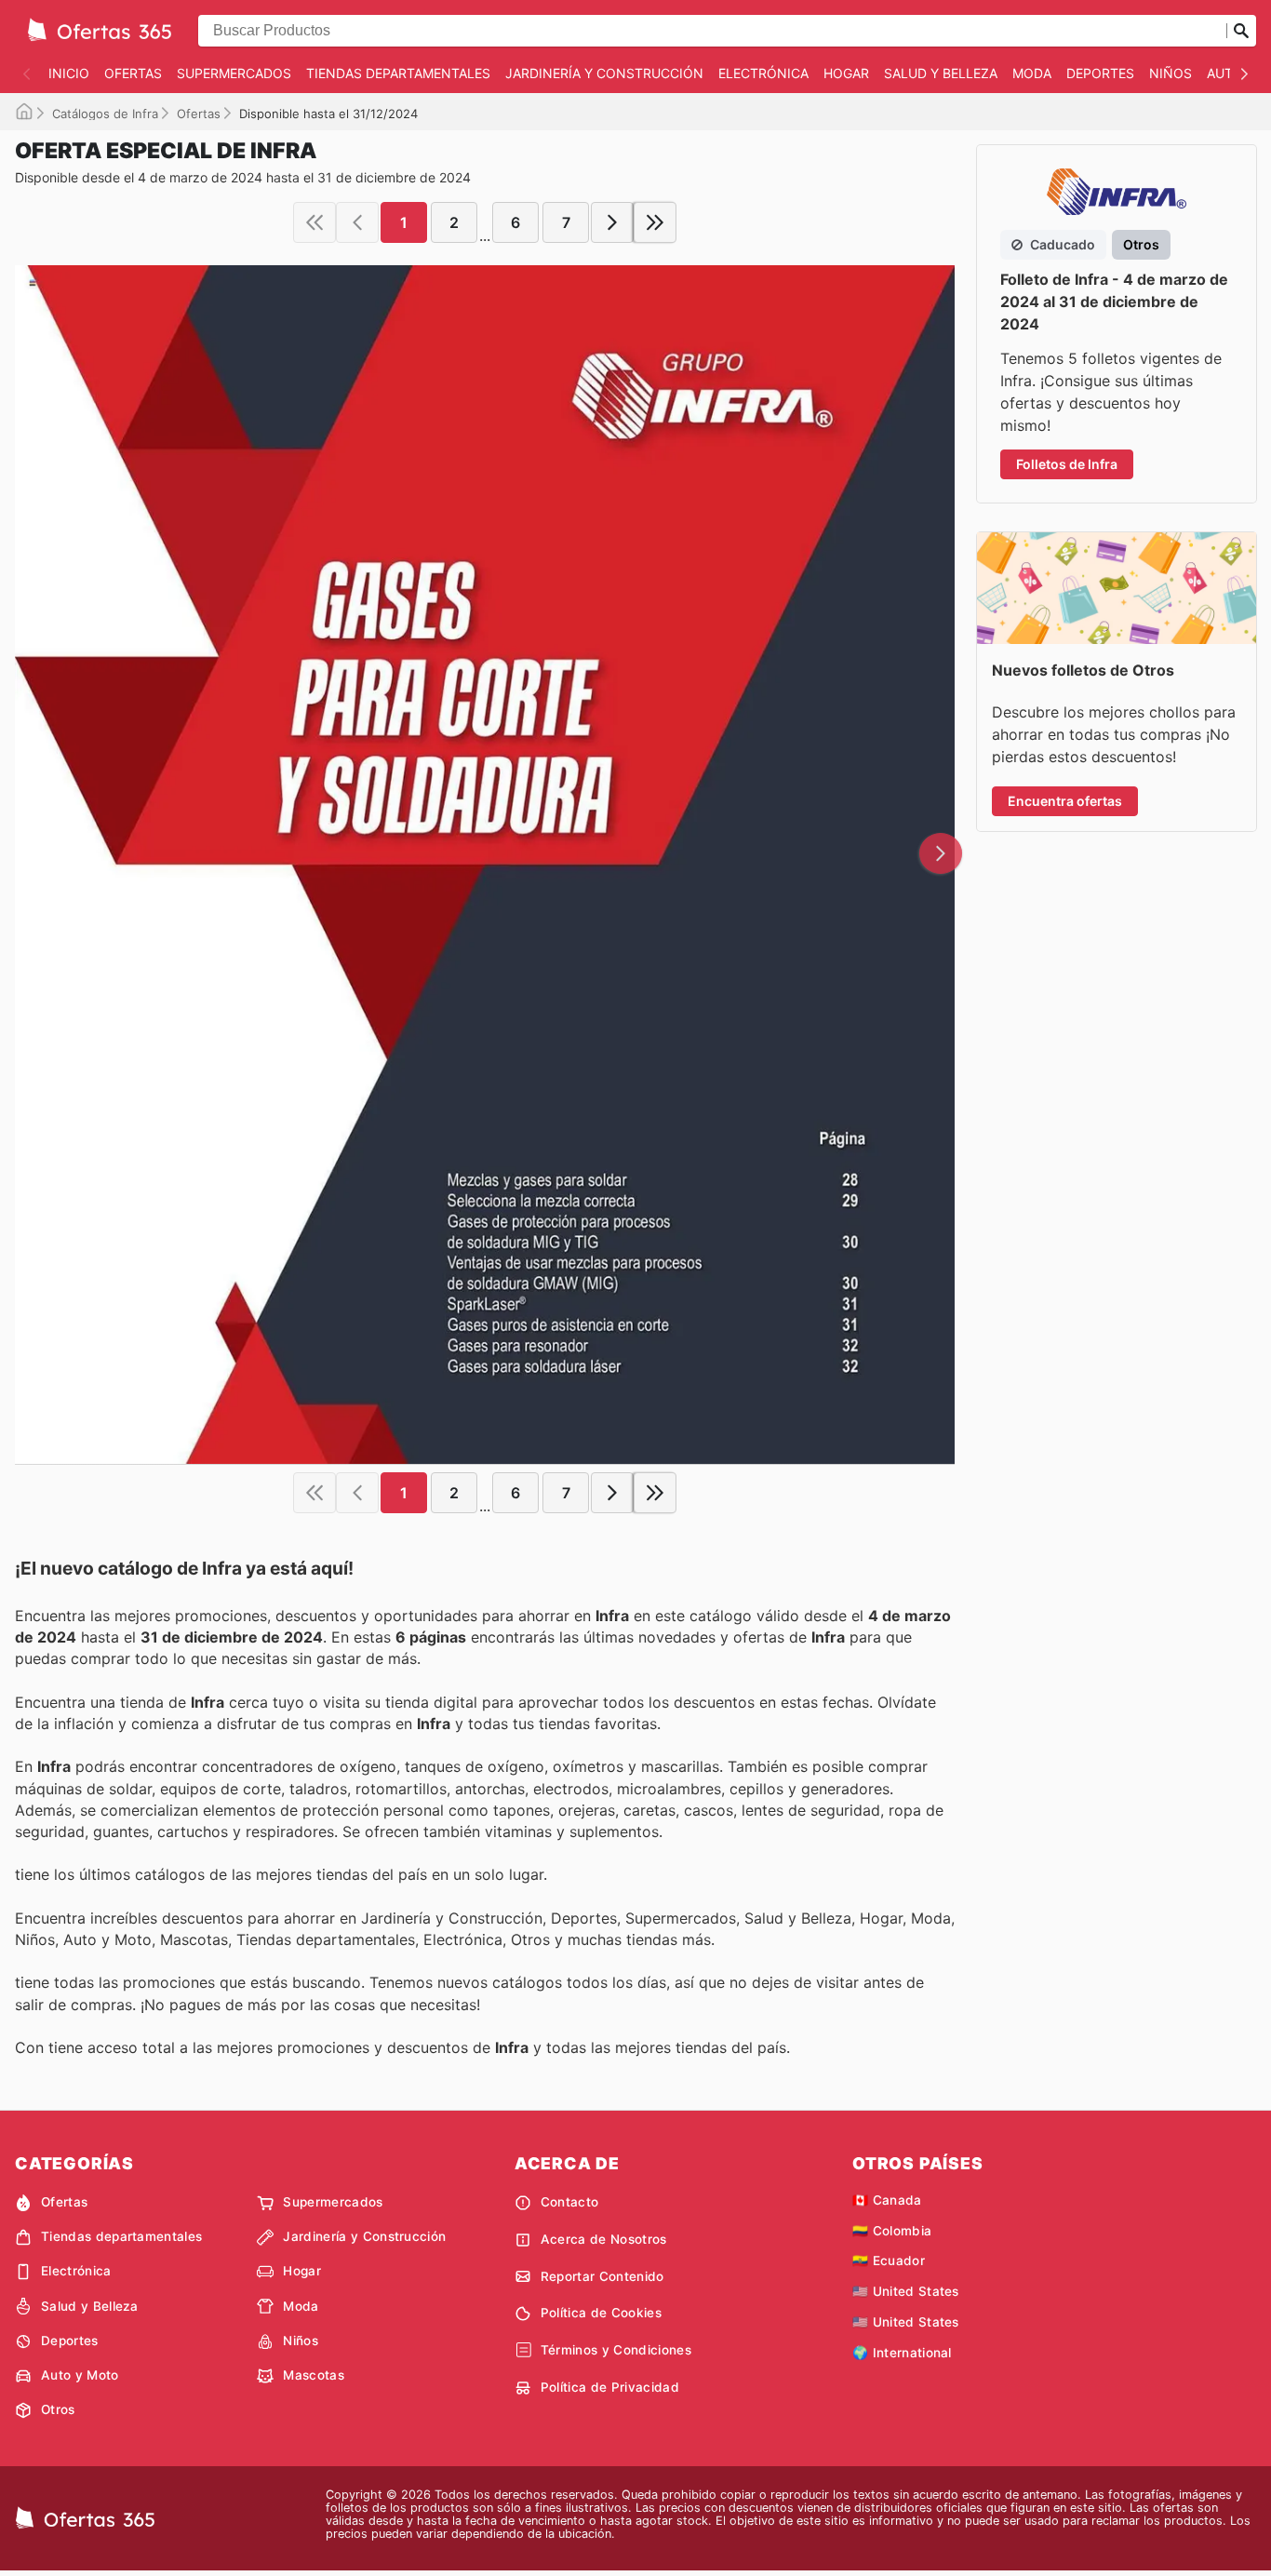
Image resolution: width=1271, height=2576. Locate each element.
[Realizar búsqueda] (1241, 31)
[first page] (314, 222)
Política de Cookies (601, 2313)
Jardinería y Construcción (604, 73)
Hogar (846, 73)
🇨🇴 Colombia (892, 2231)
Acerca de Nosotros (604, 2239)
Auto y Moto (80, 2375)
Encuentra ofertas (1065, 801)
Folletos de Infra (1067, 464)
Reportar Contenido (602, 2276)
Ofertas (133, 73)
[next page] (612, 222)
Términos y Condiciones (616, 2350)
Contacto (570, 2202)
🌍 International (902, 2353)
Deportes (1100, 73)
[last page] (655, 222)
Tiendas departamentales (398, 73)
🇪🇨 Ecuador (889, 2261)
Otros (58, 2409)
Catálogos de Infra (105, 114)
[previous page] (357, 222)
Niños (1171, 73)
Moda (1032, 73)
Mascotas (314, 2375)
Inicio (69, 73)
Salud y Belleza (941, 73)
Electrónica (763, 73)
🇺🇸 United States (906, 2291)
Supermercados (234, 73)
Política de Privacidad (610, 2387)
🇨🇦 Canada (887, 2200)
